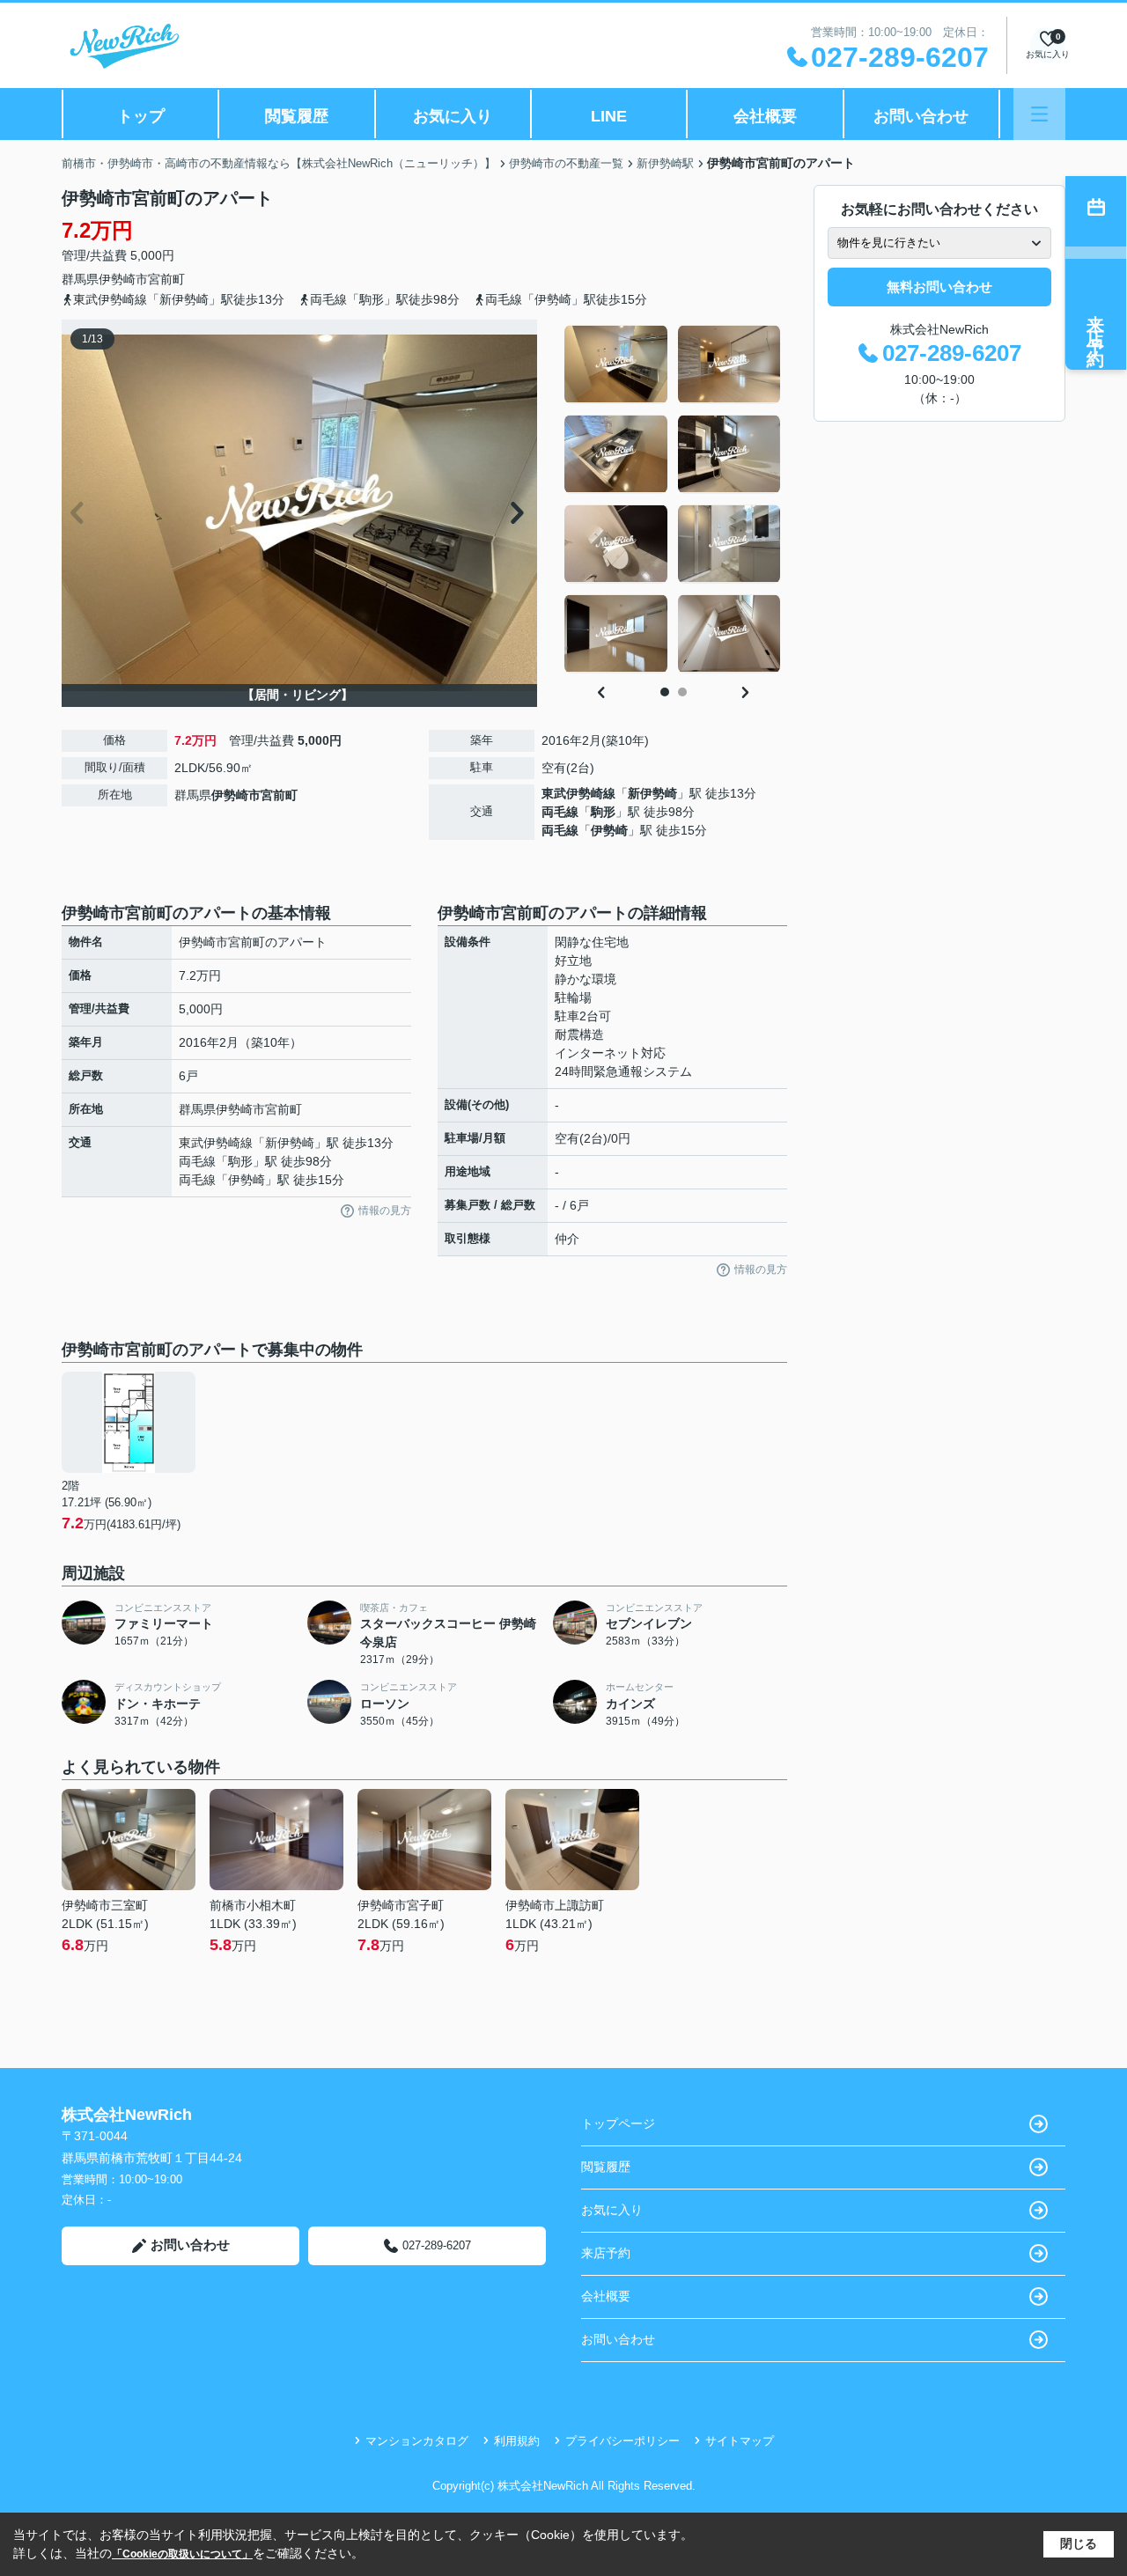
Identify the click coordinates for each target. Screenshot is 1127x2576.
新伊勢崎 (652, 793)
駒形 (603, 812)
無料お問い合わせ (939, 287)
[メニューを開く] (1039, 114)
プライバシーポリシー (622, 2441)
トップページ (618, 2123)
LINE (609, 116)
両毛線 (560, 812)
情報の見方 (385, 1211)
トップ (141, 116)
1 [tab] (665, 692)
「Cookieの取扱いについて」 (182, 2554)
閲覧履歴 (297, 116)
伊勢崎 (609, 830)
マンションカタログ (417, 2441)
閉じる (1079, 2543)
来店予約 (606, 2253)
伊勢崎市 (123, 279)
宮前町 (166, 279)
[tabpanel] (673, 499)
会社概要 (765, 116)
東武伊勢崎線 (578, 793)
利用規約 (517, 2441)
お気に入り (453, 116)
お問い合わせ (921, 116)
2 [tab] (682, 692)
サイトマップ (740, 2441)
